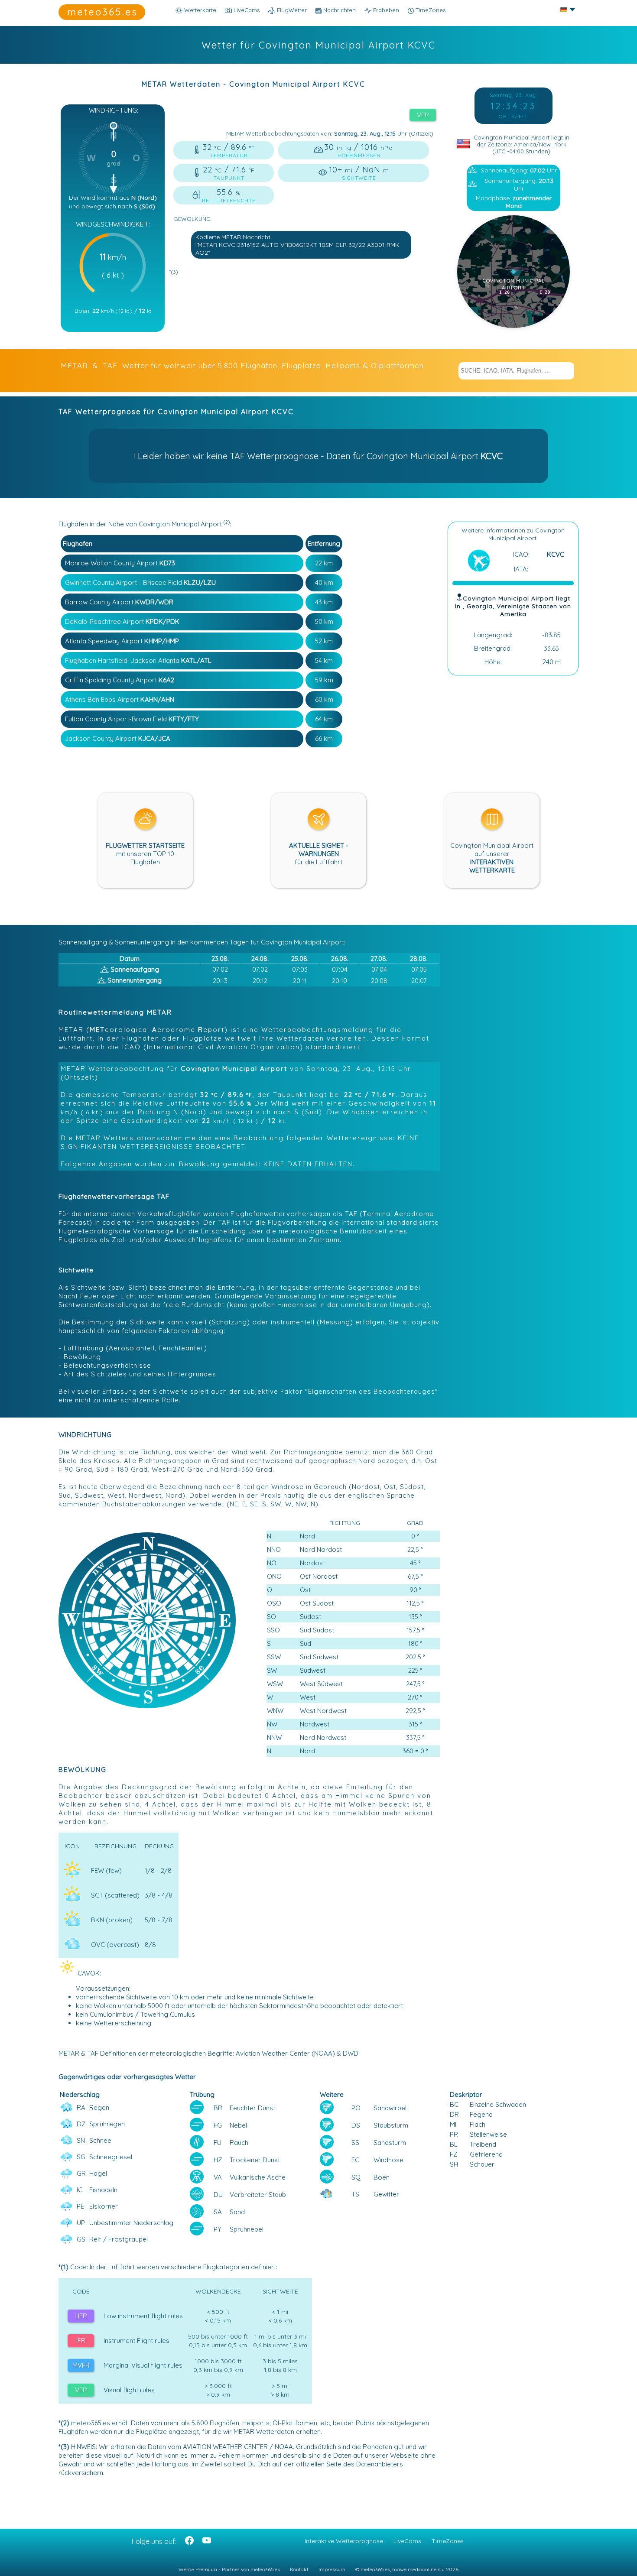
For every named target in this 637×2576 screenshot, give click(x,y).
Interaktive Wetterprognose (344, 2541)
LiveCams (407, 2541)
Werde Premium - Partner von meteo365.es (229, 2569)
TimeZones (430, 10)
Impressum (332, 2569)
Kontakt (299, 2569)
